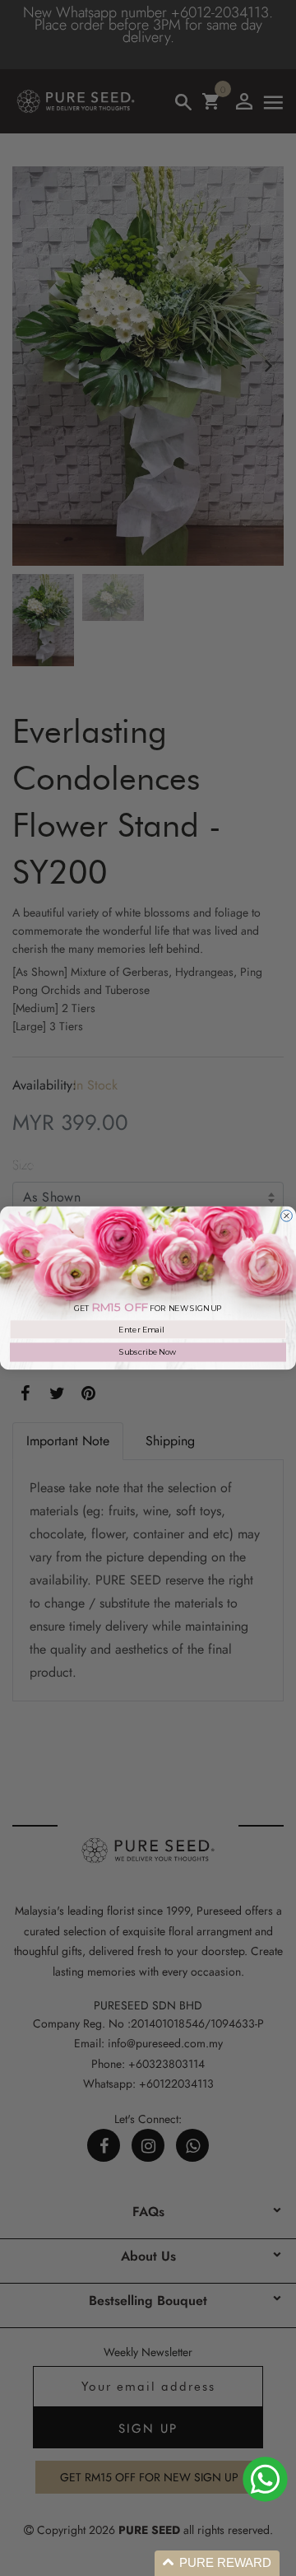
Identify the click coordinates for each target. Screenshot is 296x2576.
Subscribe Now (148, 1352)
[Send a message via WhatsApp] (265, 2479)
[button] (217, 2563)
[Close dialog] (287, 1216)
